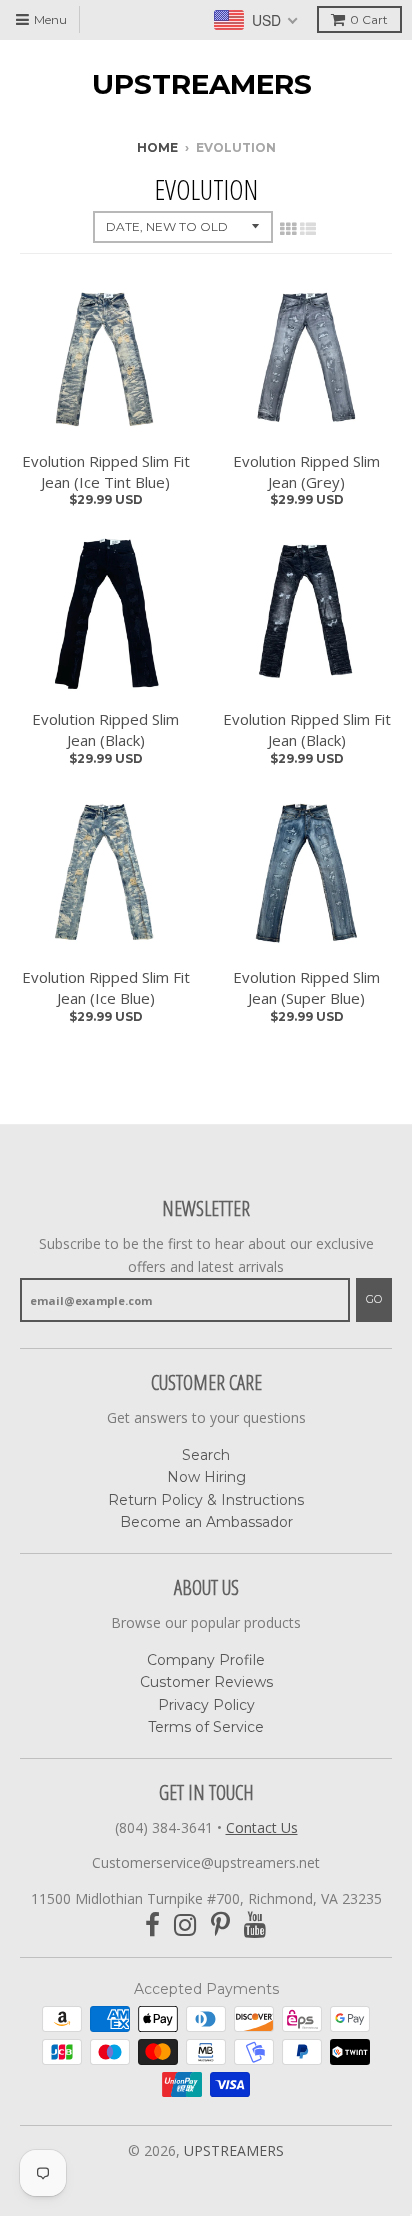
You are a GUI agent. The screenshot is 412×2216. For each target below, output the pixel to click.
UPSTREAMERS (202, 84)
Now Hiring (206, 1477)
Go (374, 1299)
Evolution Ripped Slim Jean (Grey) (306, 471)
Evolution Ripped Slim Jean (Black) (105, 729)
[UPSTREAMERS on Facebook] (152, 1925)
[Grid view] (288, 229)
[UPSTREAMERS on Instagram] (185, 1925)
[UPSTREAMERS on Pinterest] (220, 1925)
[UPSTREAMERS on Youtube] (255, 1925)
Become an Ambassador (206, 1522)
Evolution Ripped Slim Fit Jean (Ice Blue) (106, 987)
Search (206, 1455)
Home (157, 147)
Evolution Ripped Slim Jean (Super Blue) (306, 987)
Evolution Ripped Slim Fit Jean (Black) (307, 729)
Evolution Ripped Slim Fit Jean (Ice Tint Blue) (106, 471)
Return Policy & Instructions (206, 1500)
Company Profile (206, 1660)
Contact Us (262, 1827)
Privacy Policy (206, 1705)
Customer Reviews (206, 1682)
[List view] (308, 229)
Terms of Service (206, 1727)
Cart (369, 19)
